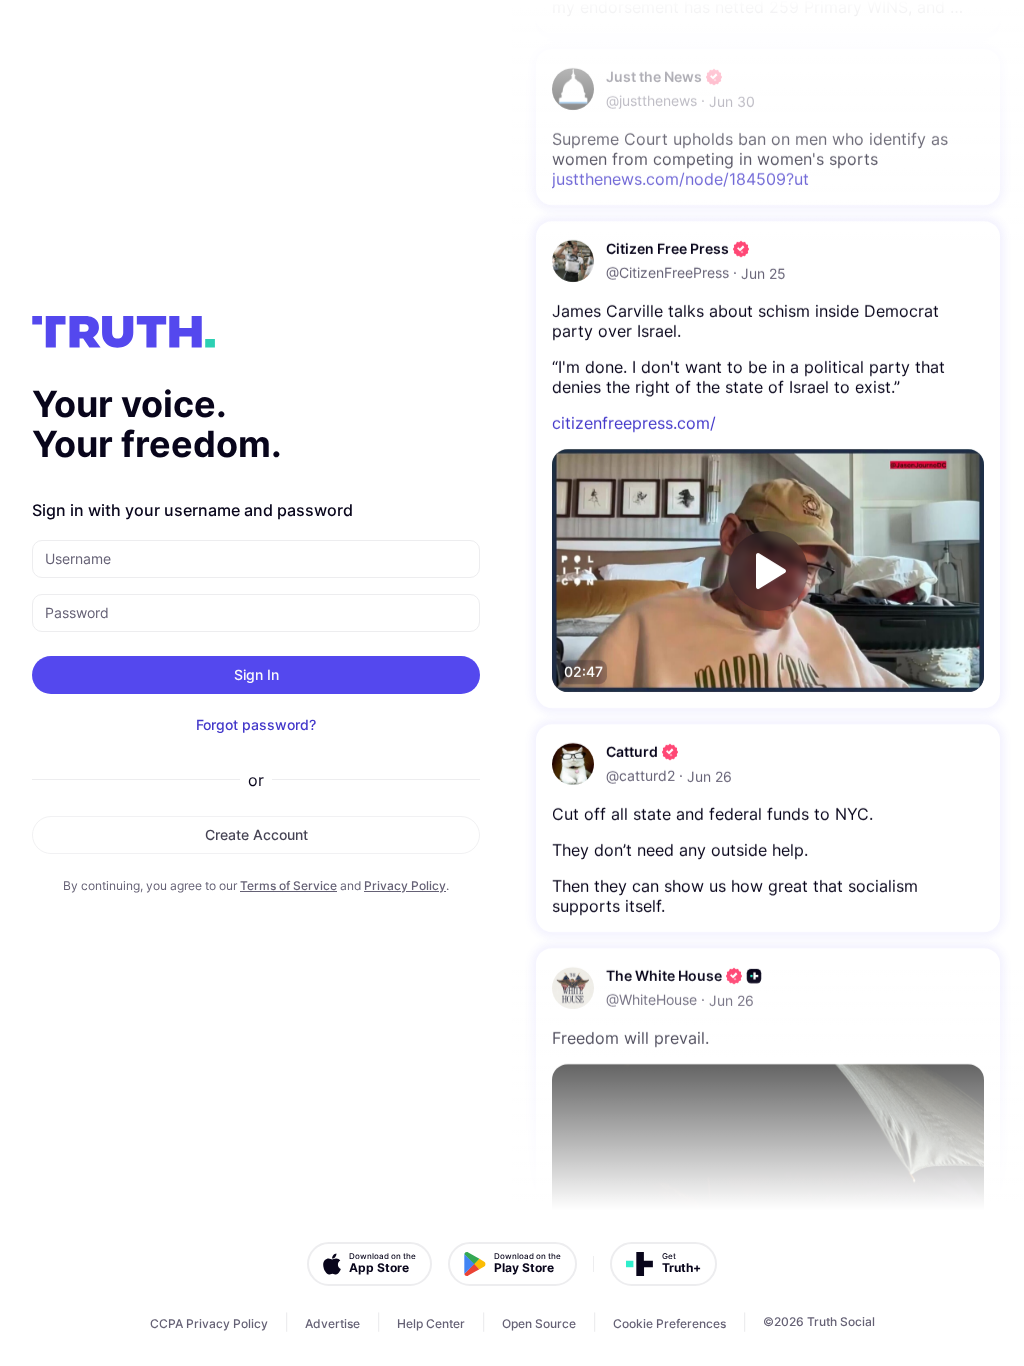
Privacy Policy (405, 885)
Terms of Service (288, 885)
